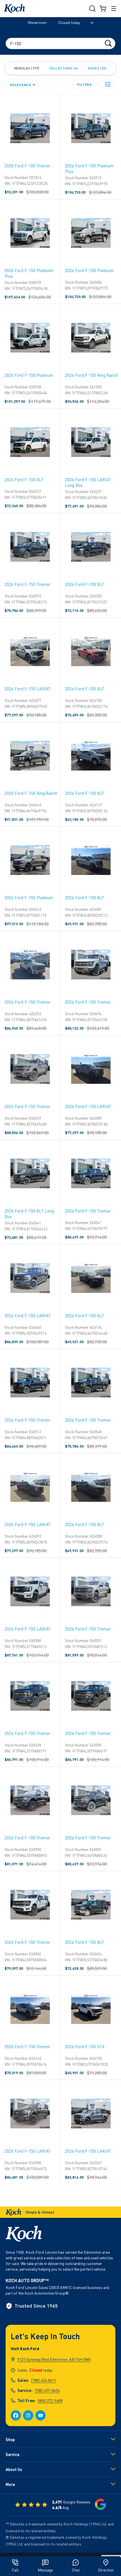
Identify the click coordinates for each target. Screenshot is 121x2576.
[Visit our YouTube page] (41, 2415)
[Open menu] (114, 8)
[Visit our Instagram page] (28, 2415)
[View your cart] (103, 8)
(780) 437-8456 (47, 2390)
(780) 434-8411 (44, 2380)
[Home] (14, 9)
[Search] (108, 43)
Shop (10, 2440)
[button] (108, 84)
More (10, 2484)
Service (13, 2454)
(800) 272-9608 (50, 2401)
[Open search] (92, 8)
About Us (14, 2469)
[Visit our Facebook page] (16, 2415)
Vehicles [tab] (26, 68)
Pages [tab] (97, 68)
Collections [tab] (63, 68)
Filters (85, 84)
